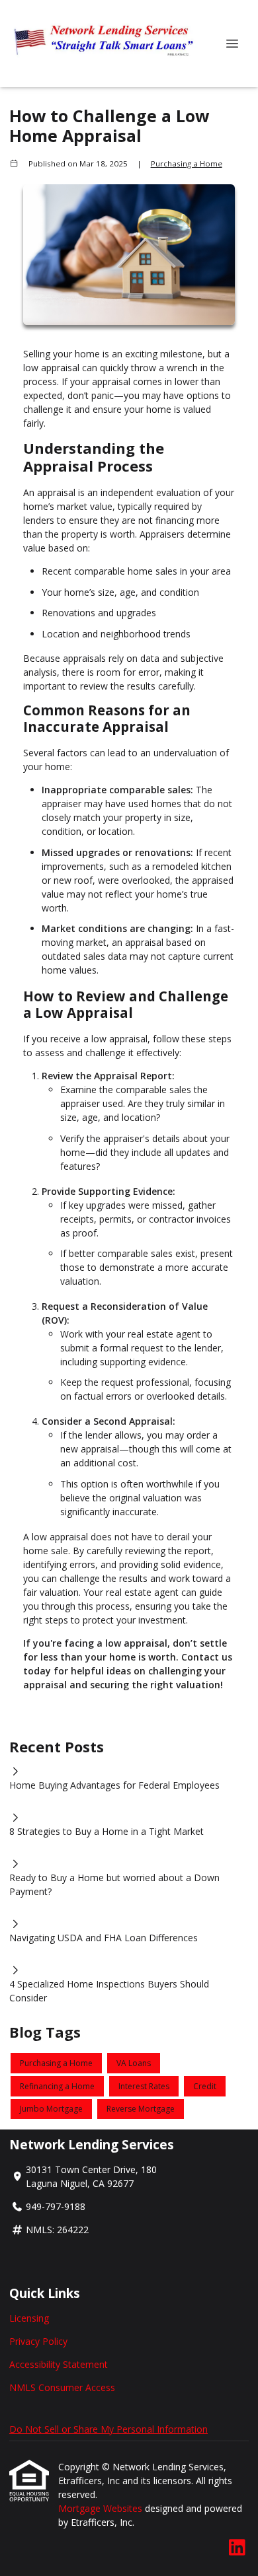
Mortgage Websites (102, 2508)
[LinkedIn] (237, 2548)
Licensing (29, 2318)
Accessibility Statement (59, 2364)
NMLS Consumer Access (62, 2387)
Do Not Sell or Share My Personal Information (108, 2429)
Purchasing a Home (187, 163)
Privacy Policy (38, 2341)
